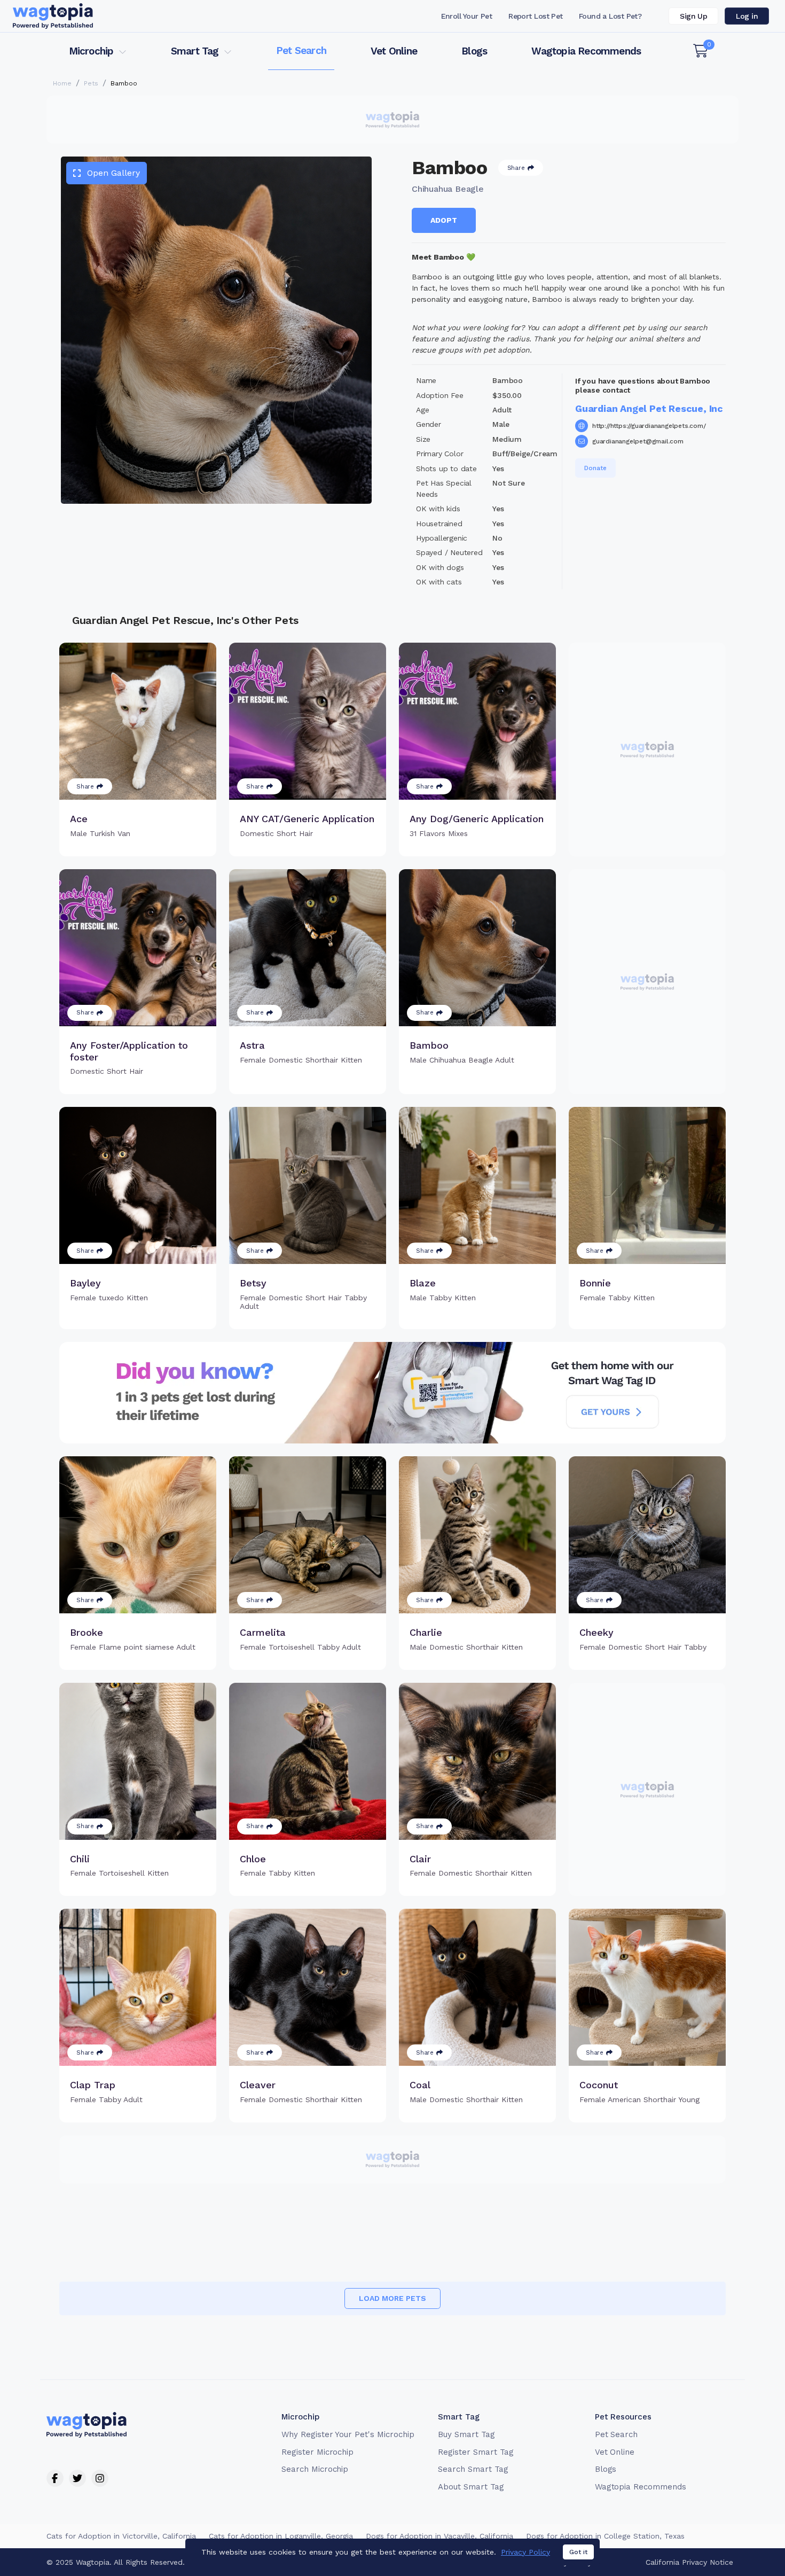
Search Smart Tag (473, 2469)
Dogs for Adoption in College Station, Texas (605, 2536)
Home (62, 83)
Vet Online (394, 51)
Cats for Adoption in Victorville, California (121, 2536)
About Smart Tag (471, 2487)
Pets (91, 83)
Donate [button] (595, 468)
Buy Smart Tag (466, 2434)
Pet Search (301, 50)
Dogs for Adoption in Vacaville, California (439, 2536)
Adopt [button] (444, 220)
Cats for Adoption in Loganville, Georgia (281, 2536)
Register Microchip (317, 2452)
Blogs (474, 51)
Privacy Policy (525, 2552)
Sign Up (693, 16)
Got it (578, 2552)
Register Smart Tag (476, 2452)
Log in (747, 16)
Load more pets (392, 2298)
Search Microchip (315, 2469)
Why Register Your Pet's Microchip (348, 2434)
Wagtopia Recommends (586, 51)
